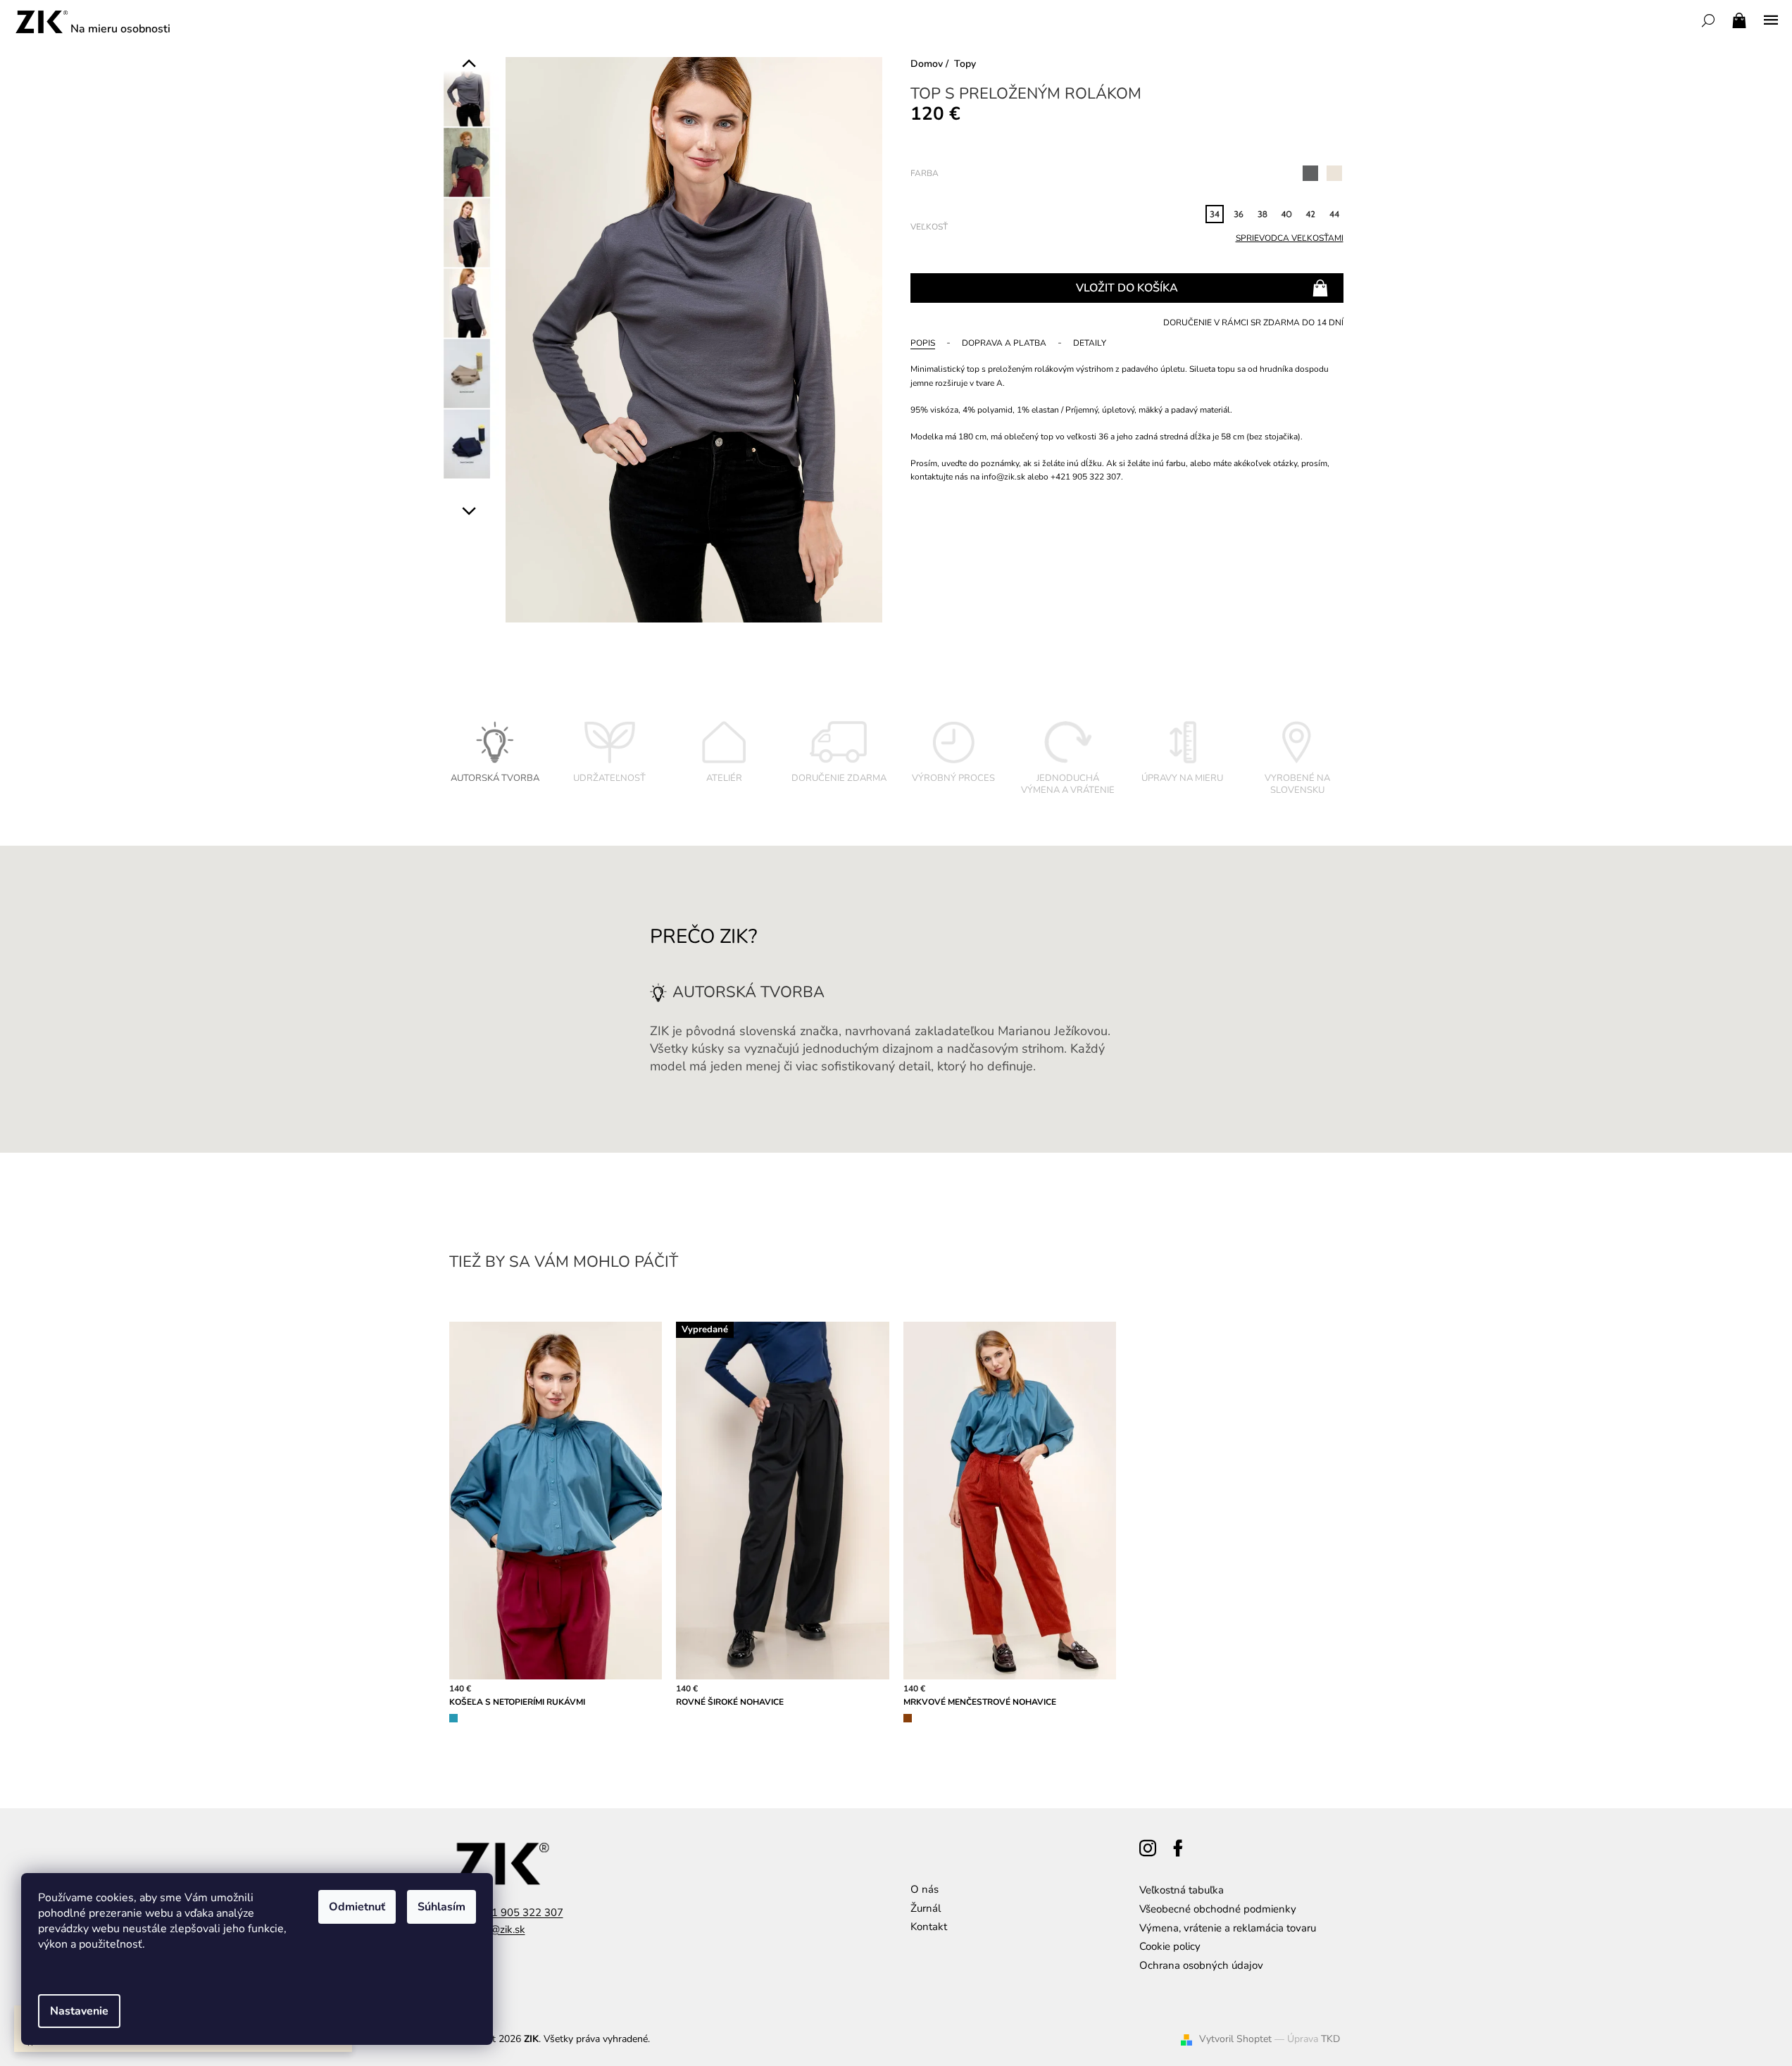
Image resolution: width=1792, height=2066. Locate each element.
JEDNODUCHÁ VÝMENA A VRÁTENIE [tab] (1068, 784)
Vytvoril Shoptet (1235, 2039)
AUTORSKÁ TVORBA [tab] (495, 778)
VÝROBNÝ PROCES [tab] (953, 778)
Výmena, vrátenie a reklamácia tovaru (1228, 1928)
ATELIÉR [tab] (724, 778)
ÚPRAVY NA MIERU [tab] (1182, 778)
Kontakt (929, 1927)
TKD (1330, 2039)
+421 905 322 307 (518, 1912)
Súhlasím (441, 1907)
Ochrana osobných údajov (1201, 1965)
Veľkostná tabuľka (1182, 1890)
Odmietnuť (357, 1907)
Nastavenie (79, 2011)
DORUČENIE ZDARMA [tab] (839, 778)
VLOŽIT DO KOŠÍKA (1127, 288)
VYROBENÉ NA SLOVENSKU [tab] (1297, 784)
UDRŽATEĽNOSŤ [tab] (609, 778)
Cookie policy (1170, 1946)
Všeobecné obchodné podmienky (1218, 1909)
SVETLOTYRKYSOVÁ (453, 1718)
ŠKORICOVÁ (908, 1718)
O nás (925, 1889)
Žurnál (926, 1908)
